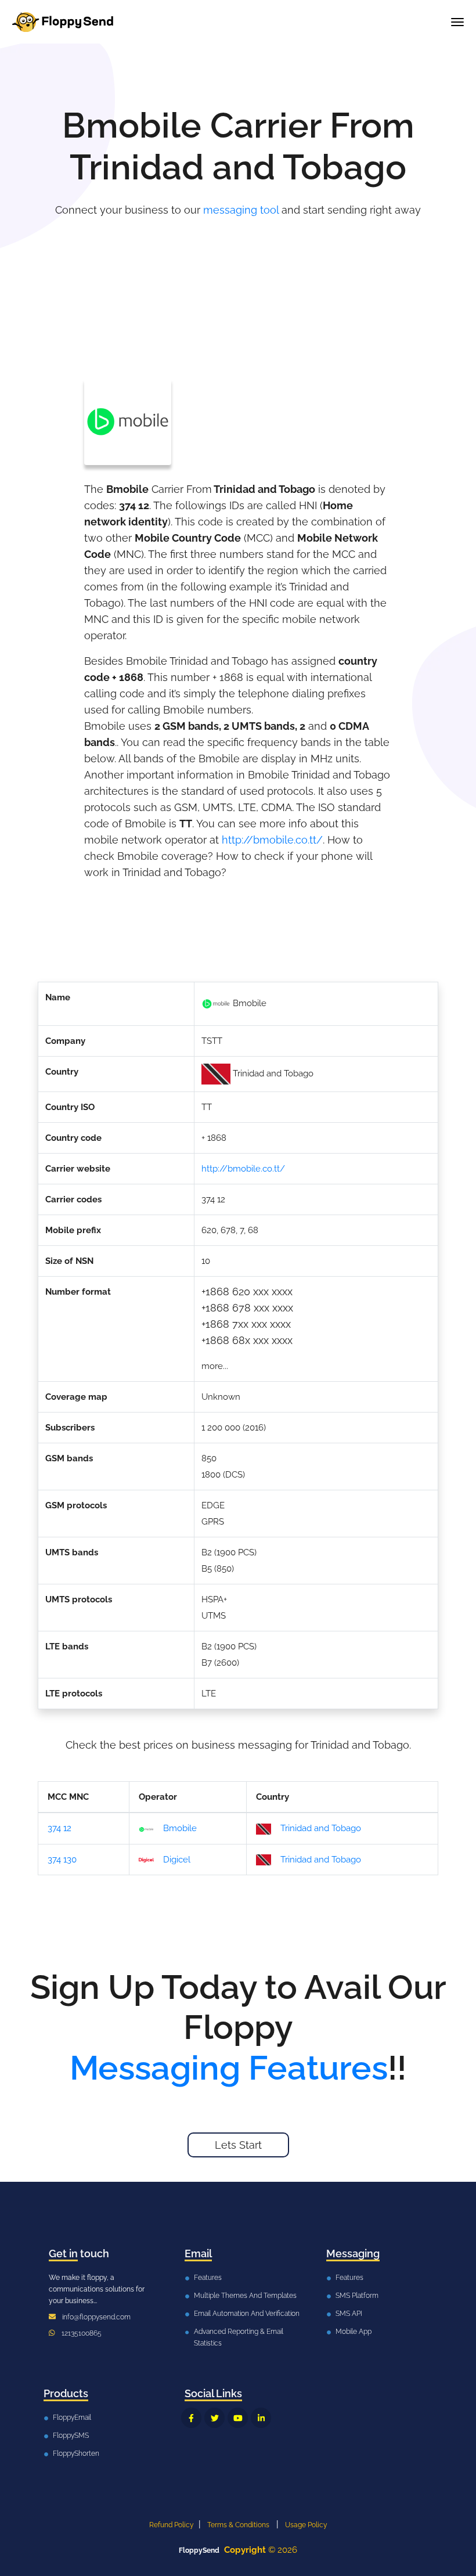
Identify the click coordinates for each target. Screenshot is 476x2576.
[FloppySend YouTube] (238, 2418)
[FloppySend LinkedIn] (261, 2418)
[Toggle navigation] (457, 22)
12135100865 (82, 2333)
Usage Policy (306, 2525)
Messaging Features (229, 2068)
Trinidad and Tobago (321, 1828)
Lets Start (238, 2145)
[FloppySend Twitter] (214, 2418)
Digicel (177, 1860)
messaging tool (241, 210)
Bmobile (180, 1828)
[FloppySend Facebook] (191, 2418)
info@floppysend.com (96, 2317)
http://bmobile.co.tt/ (272, 840)
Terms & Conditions (238, 2525)
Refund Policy (172, 2525)
